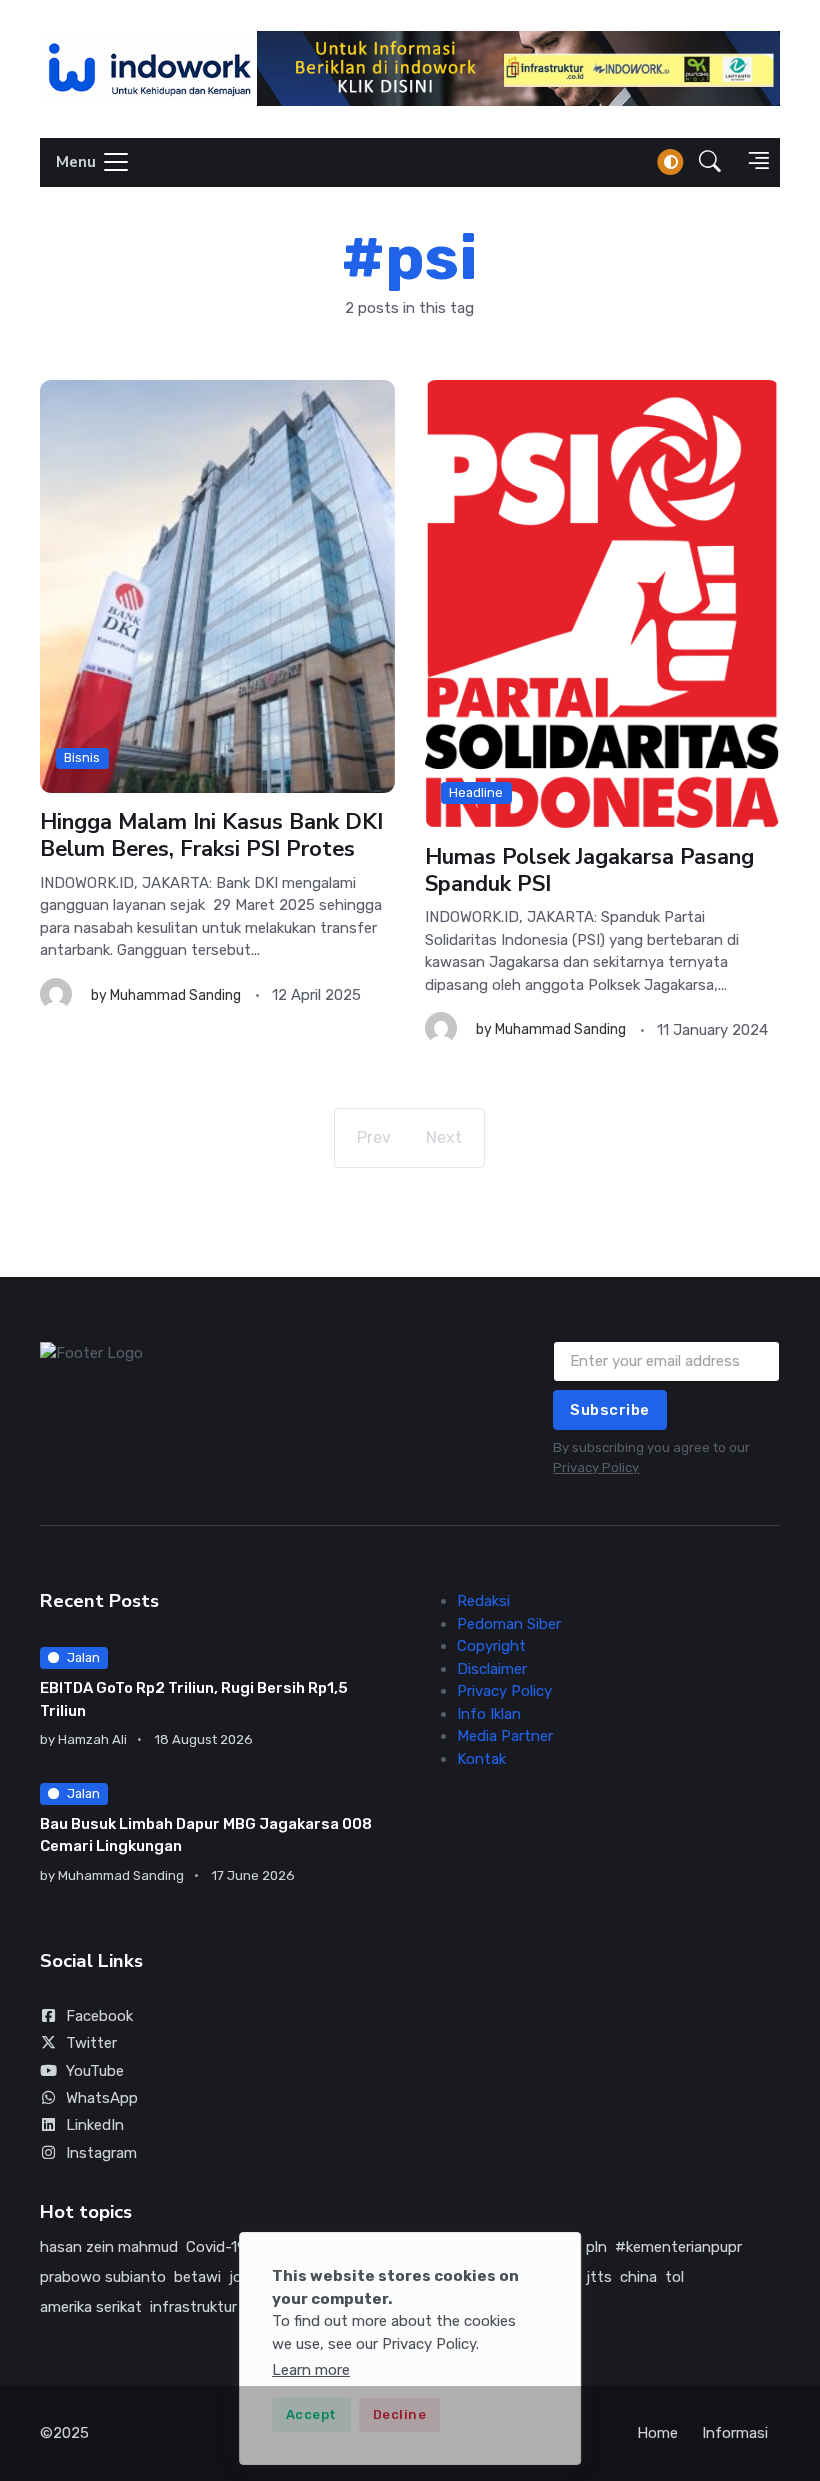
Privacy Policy (596, 1467)
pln (596, 2247)
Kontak (481, 1759)
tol (674, 2277)
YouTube (95, 2071)
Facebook (99, 2016)
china (638, 2277)
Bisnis (82, 757)
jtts (599, 2277)
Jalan (83, 1657)
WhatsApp (102, 2098)
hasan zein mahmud (109, 2247)
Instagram (101, 2153)
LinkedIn (95, 2125)
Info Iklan (489, 1714)
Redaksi (483, 1601)
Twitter (91, 2043)
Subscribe (610, 1410)
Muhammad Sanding (175, 995)
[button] (710, 162)
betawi (197, 2277)
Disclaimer (492, 1669)
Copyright (491, 1646)
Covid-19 (216, 2247)
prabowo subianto (103, 2277)
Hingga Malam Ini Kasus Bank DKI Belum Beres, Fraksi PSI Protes (211, 836)
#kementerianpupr (678, 2247)
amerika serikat (91, 2307)
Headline (476, 792)
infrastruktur (193, 2307)
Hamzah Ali (92, 1739)
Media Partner (505, 1736)
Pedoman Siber (509, 1624)
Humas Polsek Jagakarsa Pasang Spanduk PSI (589, 870)
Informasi (735, 2433)
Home (657, 2433)
